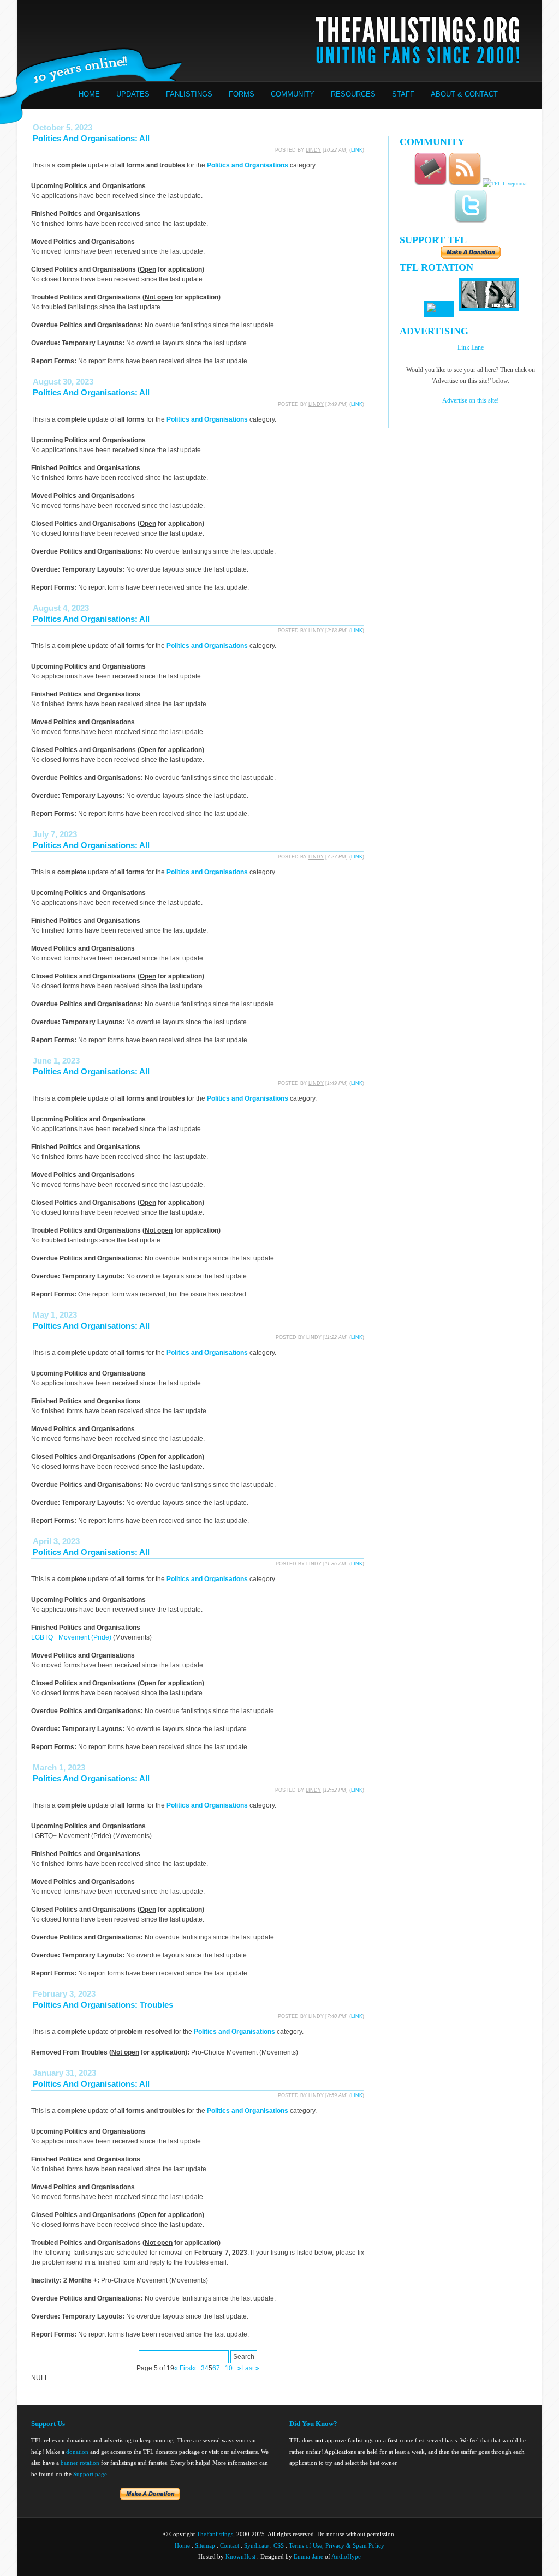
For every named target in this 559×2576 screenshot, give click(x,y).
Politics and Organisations (248, 165)
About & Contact (464, 94)
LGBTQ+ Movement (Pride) (71, 1637)
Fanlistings (189, 94)
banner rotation (80, 2463)
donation (77, 2452)
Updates (133, 94)
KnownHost (240, 2556)
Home (89, 94)
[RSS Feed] (465, 184)
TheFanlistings (215, 2534)
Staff (403, 94)
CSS (279, 2545)
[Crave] (439, 309)
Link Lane (471, 347)
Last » (250, 2368)
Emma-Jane (308, 2556)
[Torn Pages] (489, 309)
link (357, 150)
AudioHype (346, 2556)
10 (229, 2368)
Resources (353, 94)
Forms (242, 94)
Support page (90, 2474)
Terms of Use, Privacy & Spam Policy (337, 2545)
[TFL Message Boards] (430, 184)
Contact (230, 2545)
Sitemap (205, 2545)
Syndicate (256, 2545)
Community (293, 94)
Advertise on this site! (471, 400)
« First (183, 2368)
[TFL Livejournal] (505, 184)
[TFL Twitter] (471, 221)
